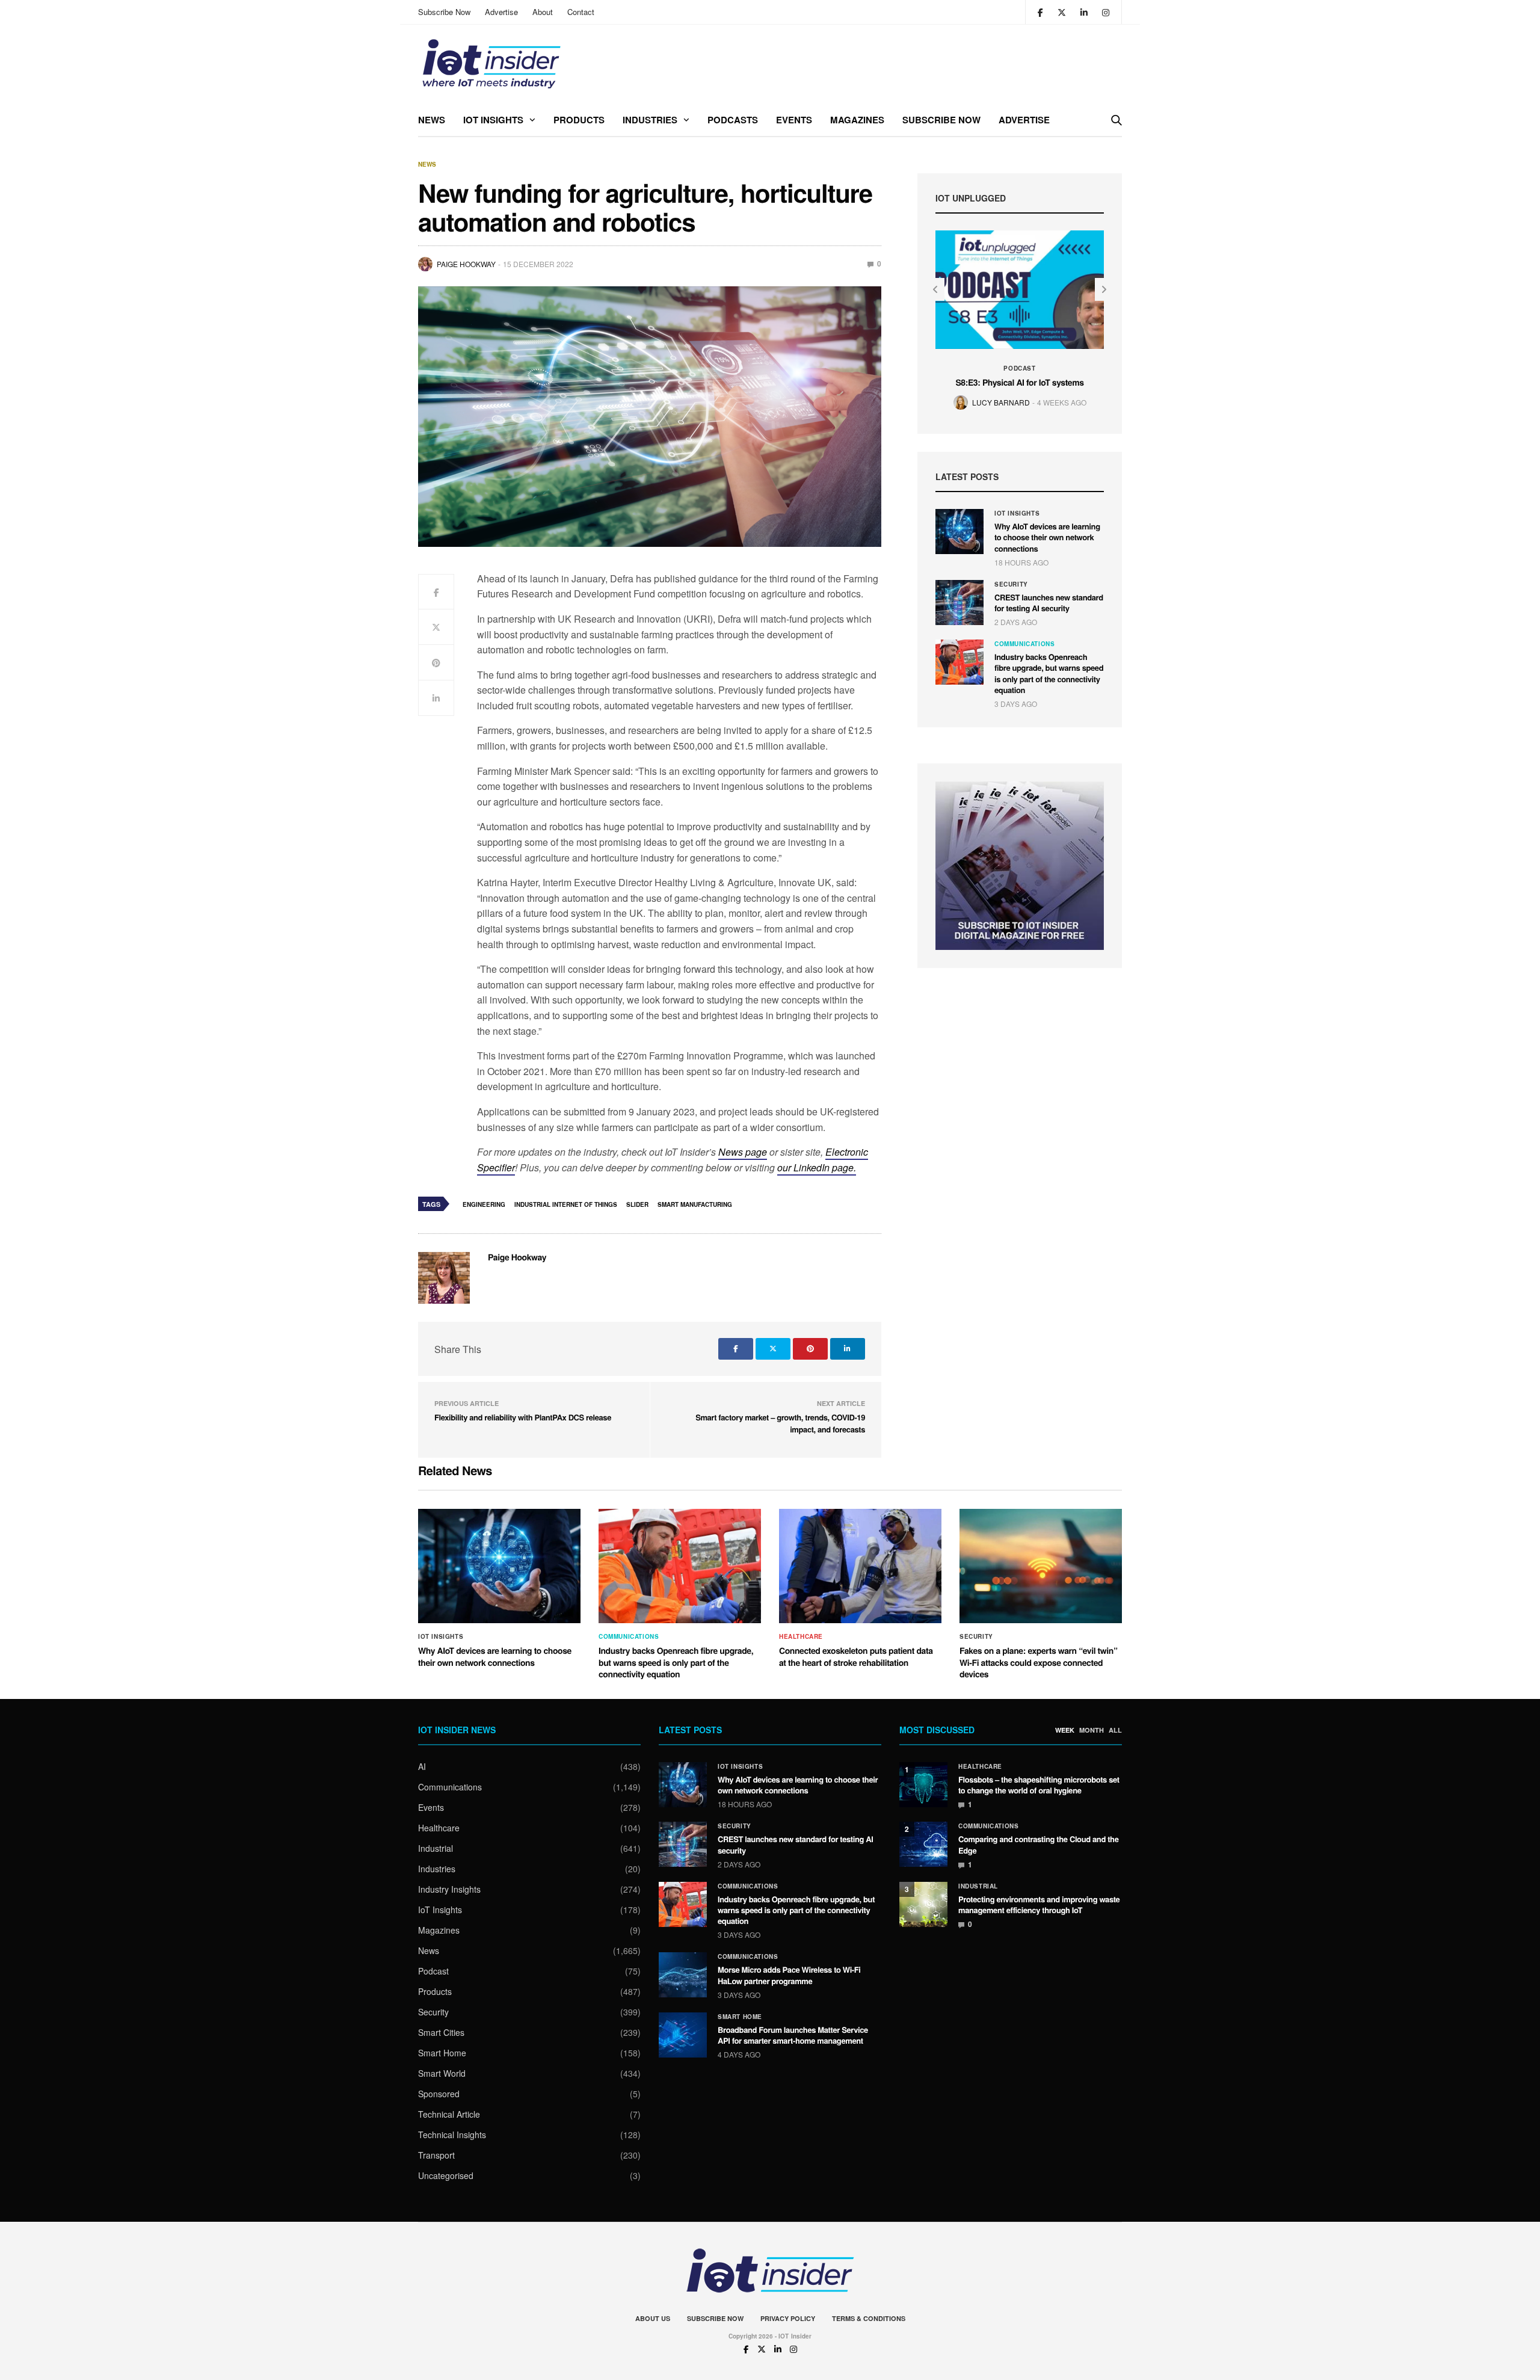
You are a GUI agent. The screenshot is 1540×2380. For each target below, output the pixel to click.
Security (1011, 584)
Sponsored (439, 2094)
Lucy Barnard (1001, 402)
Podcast (1019, 368)
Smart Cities (441, 2032)
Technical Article (449, 2114)
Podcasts (733, 120)
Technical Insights (452, 2135)
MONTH (1092, 1730)
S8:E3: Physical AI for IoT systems (1019, 383)
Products (579, 120)
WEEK (1065, 1730)
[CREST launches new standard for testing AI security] (959, 603)
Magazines (857, 120)
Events (794, 120)
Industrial (436, 1848)
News (432, 120)
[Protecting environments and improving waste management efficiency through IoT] (923, 1904)
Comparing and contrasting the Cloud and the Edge (1039, 1844)
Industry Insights (449, 1889)
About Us (653, 2318)
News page (743, 1152)
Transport (436, 2155)
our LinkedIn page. (817, 1167)
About (543, 12)
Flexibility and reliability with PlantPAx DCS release (523, 1417)
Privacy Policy (788, 2318)
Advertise (501, 12)
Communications (1024, 644)
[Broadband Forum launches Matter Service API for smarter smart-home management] (683, 2035)
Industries (650, 120)
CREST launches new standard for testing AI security (1049, 603)
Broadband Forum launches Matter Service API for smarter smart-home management (793, 2035)
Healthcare (801, 1636)
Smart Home (442, 2053)
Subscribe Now (444, 12)
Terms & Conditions (869, 2318)
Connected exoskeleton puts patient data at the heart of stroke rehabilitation (856, 1657)
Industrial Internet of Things (566, 1204)
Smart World (442, 2073)
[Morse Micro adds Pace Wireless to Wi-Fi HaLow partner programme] (683, 1975)
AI (422, 1766)
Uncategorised (446, 2175)
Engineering (484, 1204)
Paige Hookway (466, 264)
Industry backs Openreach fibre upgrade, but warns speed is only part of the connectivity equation (1049, 673)
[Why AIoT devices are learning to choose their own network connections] (959, 532)
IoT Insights (493, 120)
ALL (1115, 1730)
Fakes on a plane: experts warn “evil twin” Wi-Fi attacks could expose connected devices (1038, 1663)
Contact (581, 12)
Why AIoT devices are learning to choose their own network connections (1047, 537)
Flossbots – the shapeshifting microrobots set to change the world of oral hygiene (1039, 1785)
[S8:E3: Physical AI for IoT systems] (1020, 290)
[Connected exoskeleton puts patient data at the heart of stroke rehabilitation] (860, 1566)
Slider (637, 1204)
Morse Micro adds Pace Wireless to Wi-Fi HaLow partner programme (789, 1975)
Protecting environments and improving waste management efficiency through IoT (1039, 1904)
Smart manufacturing (695, 1204)
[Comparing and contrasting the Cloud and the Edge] (923, 1844)
